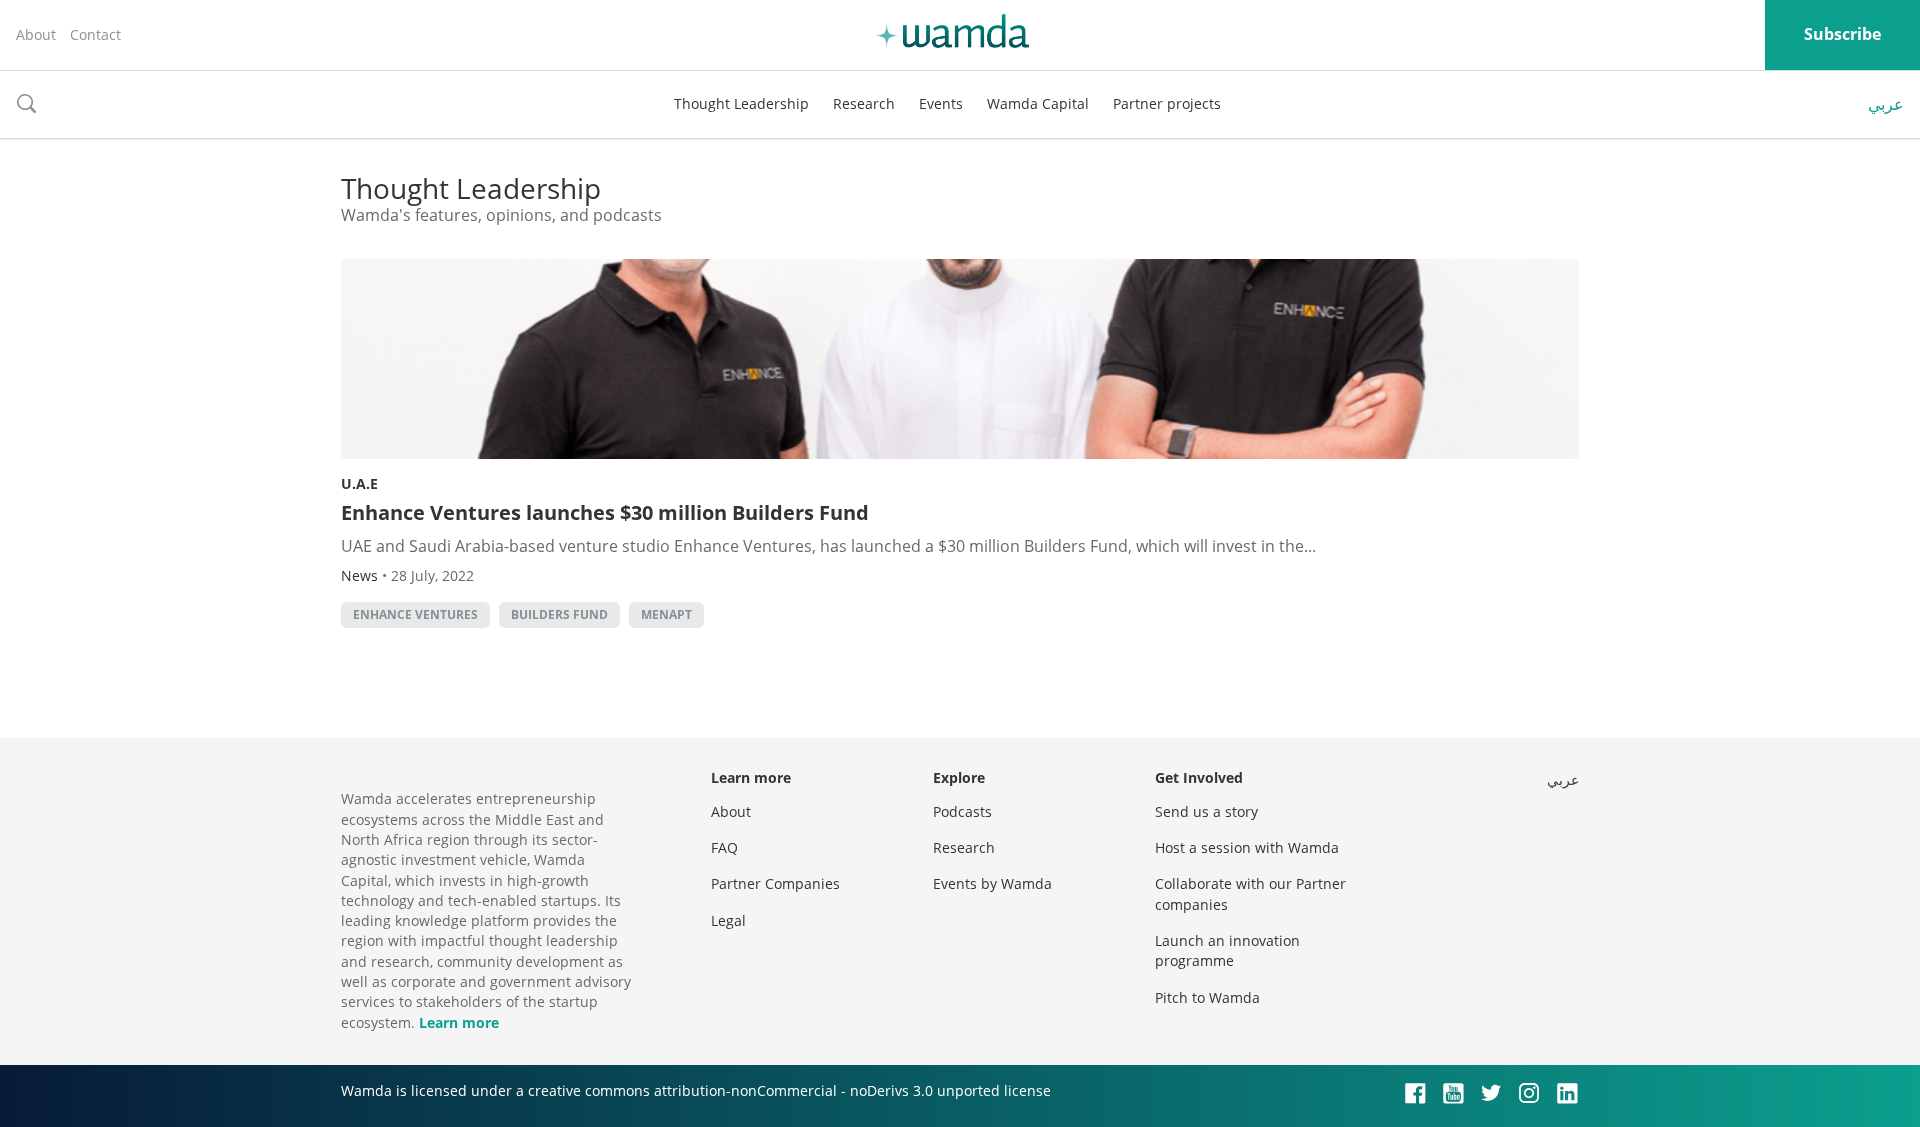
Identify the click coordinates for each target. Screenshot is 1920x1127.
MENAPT (666, 614)
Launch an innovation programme (1227, 950)
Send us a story (1206, 811)
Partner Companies (775, 883)
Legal (728, 920)
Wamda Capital (1038, 103)
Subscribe (1842, 34)
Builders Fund (559, 614)
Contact (95, 34)
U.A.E (359, 483)
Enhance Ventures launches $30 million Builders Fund (605, 512)
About (36, 34)
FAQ (724, 847)
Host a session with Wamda (1247, 847)
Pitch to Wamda (1207, 997)
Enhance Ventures (415, 614)
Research (864, 103)
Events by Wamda (992, 883)
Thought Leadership (741, 103)
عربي (1886, 104)
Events (941, 103)
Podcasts (962, 811)
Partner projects (1167, 103)
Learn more (459, 1022)
